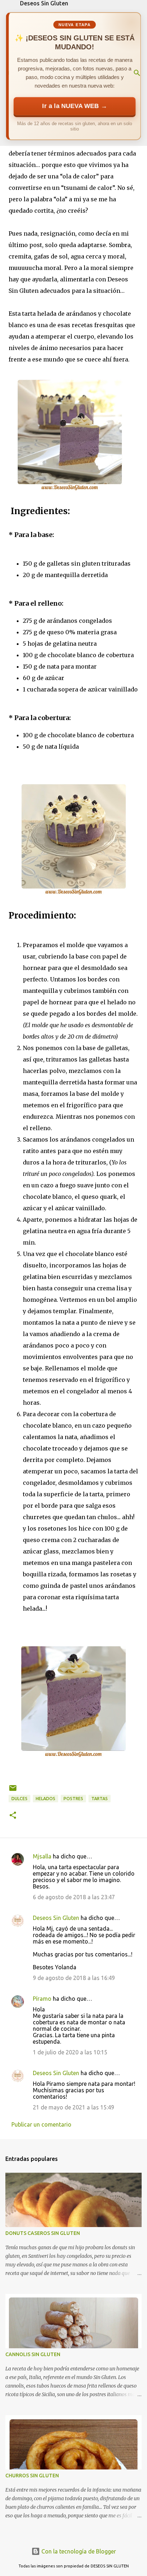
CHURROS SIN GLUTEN (32, 2476)
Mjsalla (42, 1856)
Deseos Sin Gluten (44, 3)
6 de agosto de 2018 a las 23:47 (74, 1897)
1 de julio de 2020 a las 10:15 (70, 2052)
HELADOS (45, 1799)
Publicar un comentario (41, 2124)
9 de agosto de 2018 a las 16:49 (74, 1978)
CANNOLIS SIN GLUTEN (33, 2354)
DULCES (19, 1799)
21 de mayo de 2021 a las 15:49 (73, 2107)
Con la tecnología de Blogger (78, 2551)
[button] (13, 1816)
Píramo (42, 1999)
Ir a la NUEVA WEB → (75, 106)
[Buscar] (137, 73)
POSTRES (73, 1799)
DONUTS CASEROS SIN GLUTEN (43, 2233)
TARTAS (100, 1799)
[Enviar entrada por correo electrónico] (13, 1791)
